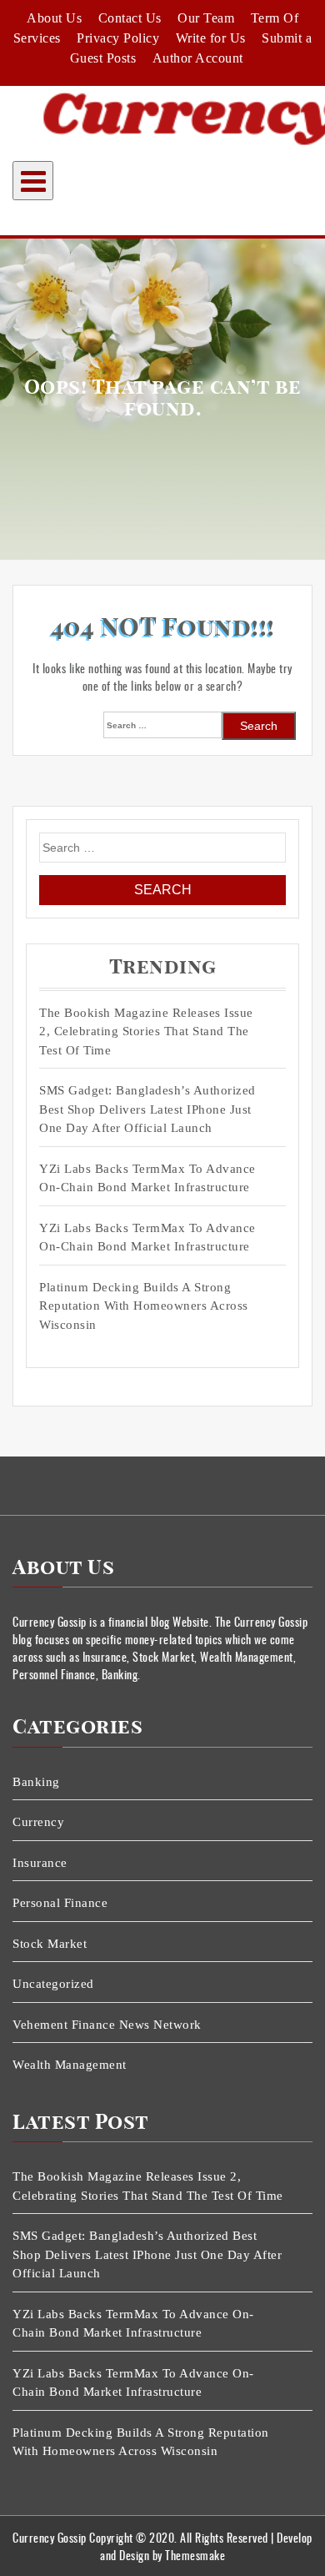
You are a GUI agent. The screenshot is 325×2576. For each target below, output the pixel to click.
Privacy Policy (118, 38)
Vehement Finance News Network (107, 2025)
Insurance (40, 1863)
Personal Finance (60, 1903)
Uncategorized (53, 1984)
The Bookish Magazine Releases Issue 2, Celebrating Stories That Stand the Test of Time (146, 1031)
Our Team (206, 18)
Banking (36, 1782)
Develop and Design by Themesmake (206, 2546)
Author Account (198, 58)
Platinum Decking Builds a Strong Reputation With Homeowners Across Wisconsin (144, 1306)
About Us (54, 18)
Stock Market (50, 1944)
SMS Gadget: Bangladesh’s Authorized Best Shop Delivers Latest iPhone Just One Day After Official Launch (147, 1109)
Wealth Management (70, 2065)
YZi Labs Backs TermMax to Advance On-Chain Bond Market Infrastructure (147, 1178)
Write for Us (211, 38)
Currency (38, 1822)
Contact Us (130, 18)
